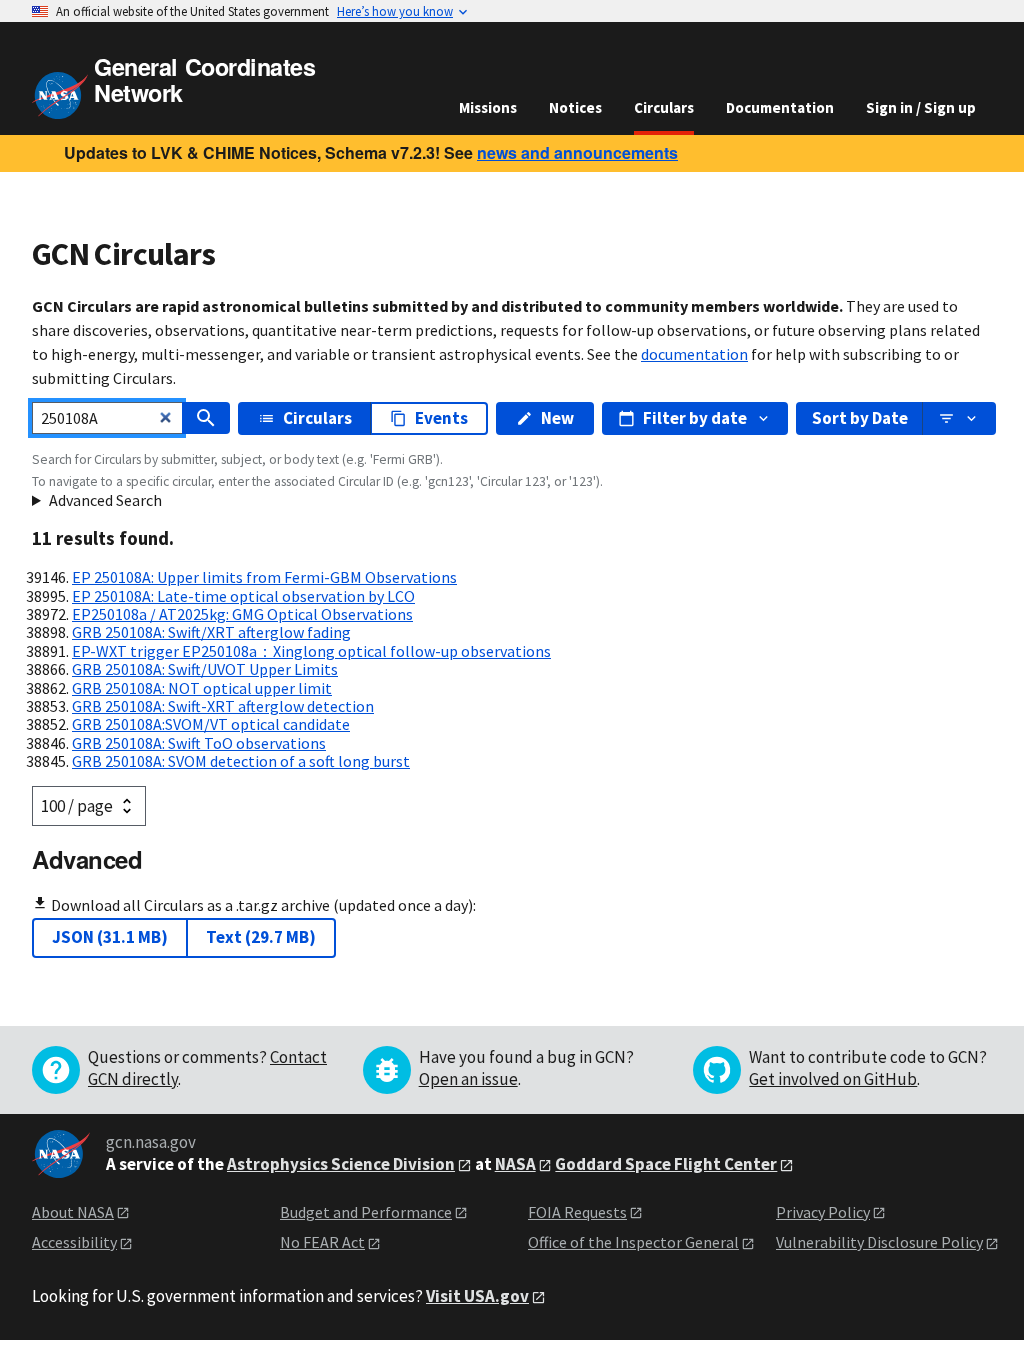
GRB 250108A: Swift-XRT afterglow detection (223, 706)
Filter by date (695, 418)
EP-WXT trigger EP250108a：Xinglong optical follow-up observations (311, 651)
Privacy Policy (823, 1212)
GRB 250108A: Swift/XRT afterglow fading (211, 632)
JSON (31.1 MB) (110, 937)
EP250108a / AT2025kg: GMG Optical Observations (242, 614)
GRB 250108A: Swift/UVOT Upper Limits (205, 669)
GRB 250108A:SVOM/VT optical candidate (211, 724)
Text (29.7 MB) (261, 937)
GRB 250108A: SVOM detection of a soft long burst (241, 761)
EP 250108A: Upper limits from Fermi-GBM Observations (264, 577)
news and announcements (577, 152)
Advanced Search (105, 500)
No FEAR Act (322, 1242)
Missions (488, 107)
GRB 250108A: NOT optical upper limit (202, 688)
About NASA (73, 1212)
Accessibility (74, 1242)
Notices (575, 107)
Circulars (664, 107)
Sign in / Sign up (921, 107)
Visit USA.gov (477, 1296)
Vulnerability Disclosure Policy (879, 1242)
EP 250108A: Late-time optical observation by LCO (243, 596)
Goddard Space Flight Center (666, 1164)
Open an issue (468, 1079)
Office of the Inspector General (633, 1242)
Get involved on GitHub (833, 1079)
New (557, 418)
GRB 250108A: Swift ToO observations (199, 743)
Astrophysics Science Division (341, 1164)
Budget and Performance (366, 1212)
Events (441, 418)
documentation (694, 354)
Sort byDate (860, 418)
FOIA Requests (577, 1212)
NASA (515, 1164)
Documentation (780, 107)
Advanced (87, 859)
